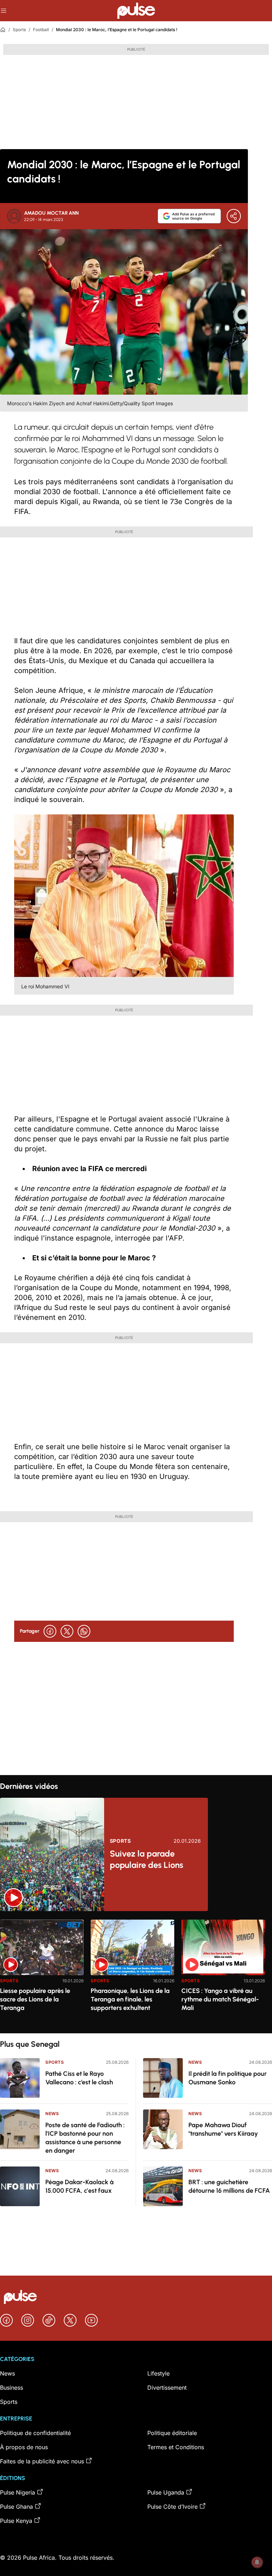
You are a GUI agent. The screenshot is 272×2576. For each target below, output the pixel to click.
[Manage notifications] (257, 2562)
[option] (42, 1974)
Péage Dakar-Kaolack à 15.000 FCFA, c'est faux (80, 2186)
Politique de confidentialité (35, 2433)
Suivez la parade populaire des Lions (146, 1859)
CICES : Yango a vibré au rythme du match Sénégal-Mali (220, 1999)
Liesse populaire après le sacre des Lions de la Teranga (35, 1999)
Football (41, 30)
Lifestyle (158, 2373)
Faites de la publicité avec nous (42, 2461)
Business (12, 2388)
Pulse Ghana (16, 2507)
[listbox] (136, 1972)
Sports (19, 30)
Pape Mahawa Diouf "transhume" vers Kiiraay (223, 2129)
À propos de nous (24, 2447)
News (52, 2114)
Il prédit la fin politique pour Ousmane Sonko (228, 2078)
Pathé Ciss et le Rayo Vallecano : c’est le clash (79, 2078)
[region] (136, 1972)
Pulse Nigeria (18, 2492)
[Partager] (234, 216)
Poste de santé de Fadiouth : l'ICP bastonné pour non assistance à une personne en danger (85, 2138)
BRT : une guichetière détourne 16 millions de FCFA (229, 2186)
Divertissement (167, 2388)
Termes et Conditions (176, 2447)
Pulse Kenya (16, 2521)
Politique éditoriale (172, 2433)
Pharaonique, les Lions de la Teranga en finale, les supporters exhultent (130, 1999)
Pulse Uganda (166, 2492)
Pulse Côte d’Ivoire (172, 2507)
